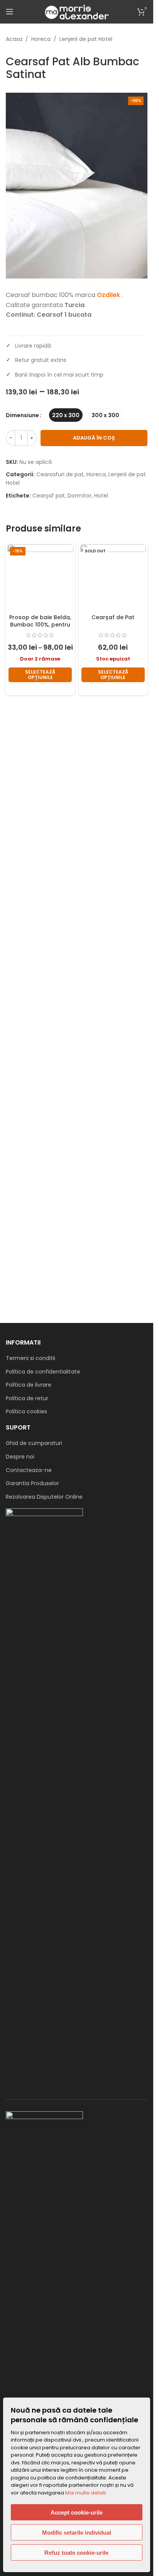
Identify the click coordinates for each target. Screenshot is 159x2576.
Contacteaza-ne (29, 1470)
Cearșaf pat (49, 496)
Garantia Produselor (32, 1483)
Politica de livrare (29, 1385)
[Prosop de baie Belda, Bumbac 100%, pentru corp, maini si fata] (40, 577)
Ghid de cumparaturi (34, 1443)
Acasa (14, 39)
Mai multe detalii (86, 2493)
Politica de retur (27, 1398)
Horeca (41, 39)
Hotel (101, 496)
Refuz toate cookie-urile (76, 2553)
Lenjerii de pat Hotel (86, 39)
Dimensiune (22, 415)
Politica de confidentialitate (43, 1372)
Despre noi (20, 1457)
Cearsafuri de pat (60, 474)
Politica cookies (26, 1411)
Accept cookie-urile (77, 2512)
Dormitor (79, 496)
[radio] (66, 415)
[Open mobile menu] (10, 12)
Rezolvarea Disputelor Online (44, 1497)
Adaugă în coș (94, 438)
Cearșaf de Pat (113, 617)
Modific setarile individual (77, 2533)
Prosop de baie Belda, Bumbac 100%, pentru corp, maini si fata (40, 625)
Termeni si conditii (30, 1358)
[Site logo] (76, 11)
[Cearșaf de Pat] (113, 577)
